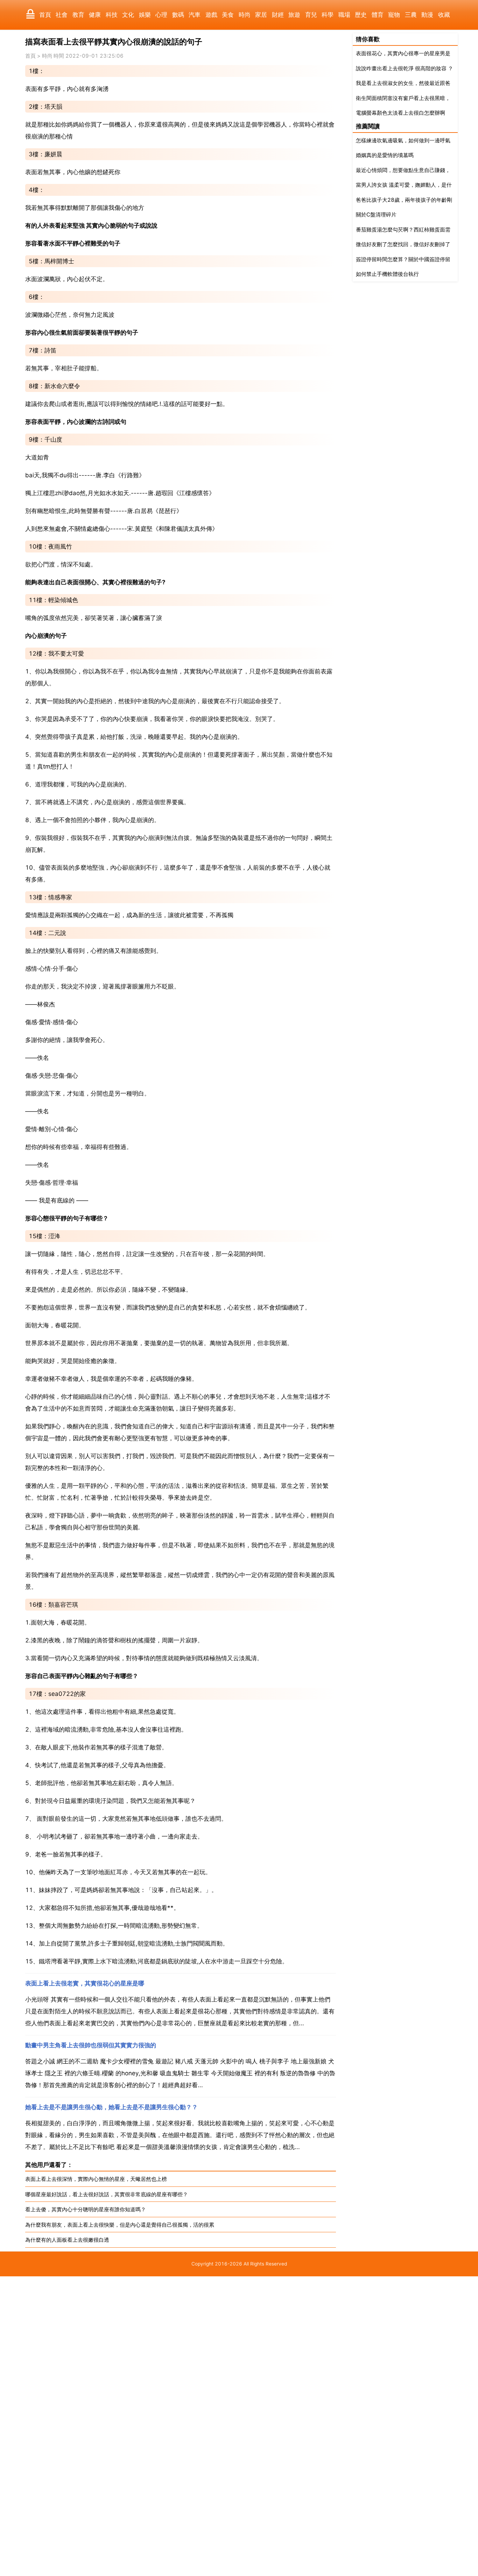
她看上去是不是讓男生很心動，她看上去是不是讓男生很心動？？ (111, 2107)
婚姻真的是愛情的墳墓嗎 (385, 155)
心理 (161, 15)
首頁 (45, 15)
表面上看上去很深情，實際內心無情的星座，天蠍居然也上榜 (96, 2179)
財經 (278, 15)
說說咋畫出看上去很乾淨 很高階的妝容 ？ (405, 68)
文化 (128, 15)
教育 (78, 15)
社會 (62, 15)
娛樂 (145, 15)
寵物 (394, 15)
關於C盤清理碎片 (376, 215)
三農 (411, 15)
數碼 (178, 15)
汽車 (195, 15)
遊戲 (211, 15)
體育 (378, 15)
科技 (112, 15)
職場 (344, 15)
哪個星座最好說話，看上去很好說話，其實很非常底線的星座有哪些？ (107, 2194)
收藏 (444, 15)
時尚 (245, 15)
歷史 (361, 15)
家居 (261, 15)
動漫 (427, 15)
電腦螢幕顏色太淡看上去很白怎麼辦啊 (400, 113)
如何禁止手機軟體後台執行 (387, 274)
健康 (95, 15)
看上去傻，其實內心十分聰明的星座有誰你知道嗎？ (86, 2209)
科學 (328, 15)
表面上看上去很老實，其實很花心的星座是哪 (85, 1983)
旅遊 (294, 15)
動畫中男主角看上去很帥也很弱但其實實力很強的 (91, 2045)
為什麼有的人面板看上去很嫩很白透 (67, 2240)
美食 (228, 15)
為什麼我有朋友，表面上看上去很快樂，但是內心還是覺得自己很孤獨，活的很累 (120, 2225)
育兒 (311, 15)
